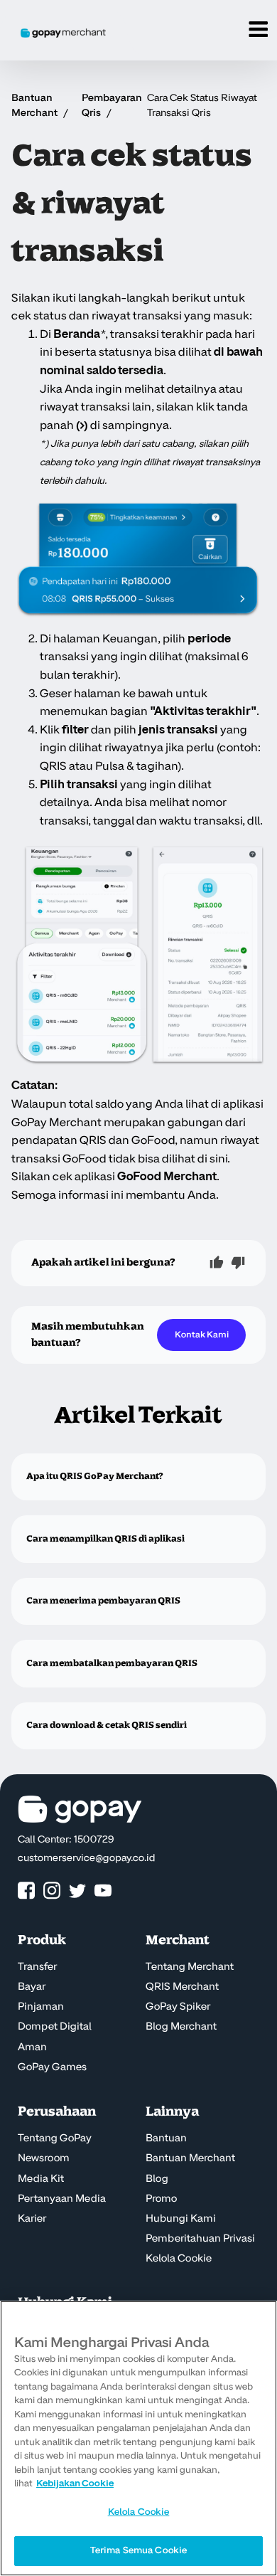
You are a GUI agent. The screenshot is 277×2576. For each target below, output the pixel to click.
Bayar (32, 1987)
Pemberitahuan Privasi (200, 2239)
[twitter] (77, 1891)
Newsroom (44, 2158)
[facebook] (26, 1891)
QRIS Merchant (182, 1987)
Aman (32, 2047)
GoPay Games (52, 2067)
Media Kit (41, 2179)
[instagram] (52, 1891)
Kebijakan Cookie (75, 2484)
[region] (138, 2438)
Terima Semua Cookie (138, 2550)
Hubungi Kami (181, 2219)
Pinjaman (41, 2007)
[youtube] (103, 1891)
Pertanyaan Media (62, 2199)
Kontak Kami (202, 1335)
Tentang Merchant (190, 1967)
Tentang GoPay (55, 2138)
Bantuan (166, 2138)
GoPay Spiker (178, 2007)
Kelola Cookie (179, 2259)
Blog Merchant (181, 2027)
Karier (32, 2219)
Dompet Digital (55, 2027)
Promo (161, 2199)
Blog (157, 2179)
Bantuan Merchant (190, 2158)
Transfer (37, 1967)
